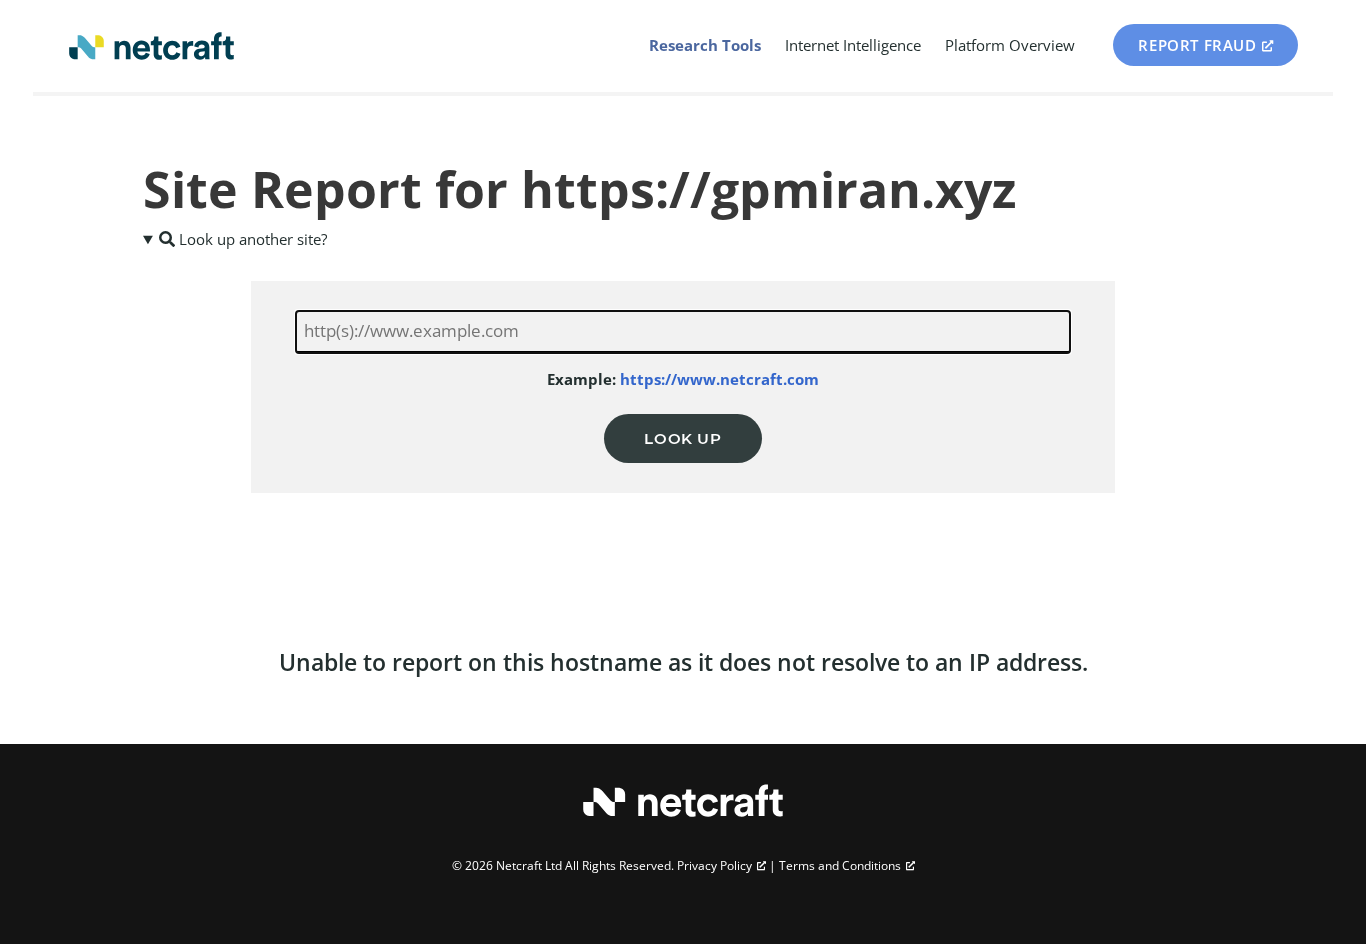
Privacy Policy (714, 865)
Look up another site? (251, 239)
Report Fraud (1197, 45)
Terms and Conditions (840, 865)
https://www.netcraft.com (719, 379)
